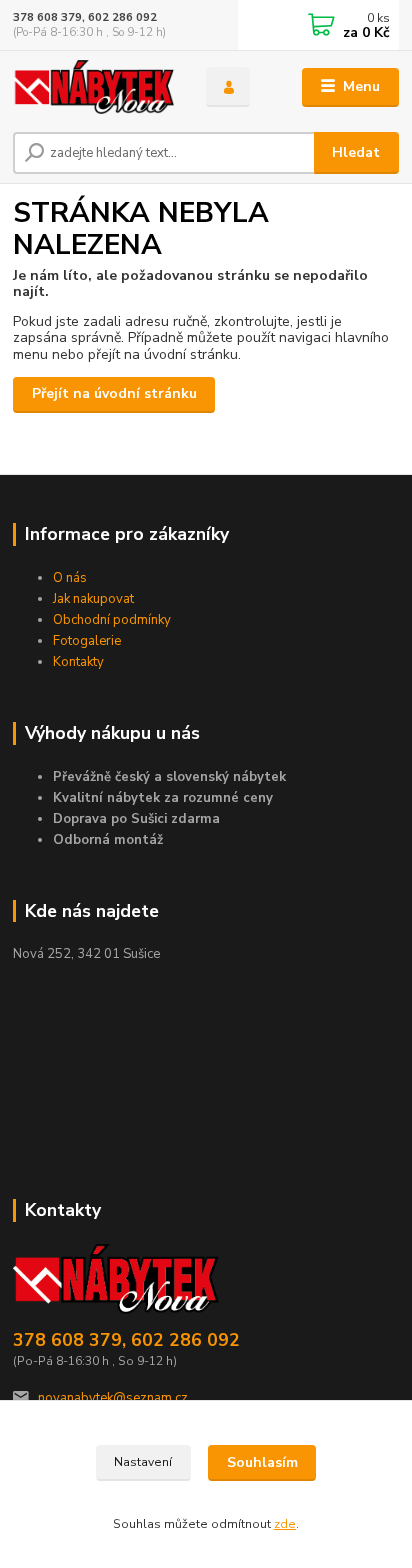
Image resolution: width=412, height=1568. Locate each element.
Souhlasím (262, 1462)
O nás (70, 578)
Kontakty (78, 662)
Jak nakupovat (93, 599)
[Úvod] (93, 87)
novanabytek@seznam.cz (113, 1398)
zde (285, 1524)
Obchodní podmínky (112, 620)
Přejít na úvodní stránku (114, 393)
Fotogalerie (87, 641)
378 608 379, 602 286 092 (85, 17)
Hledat (356, 152)
